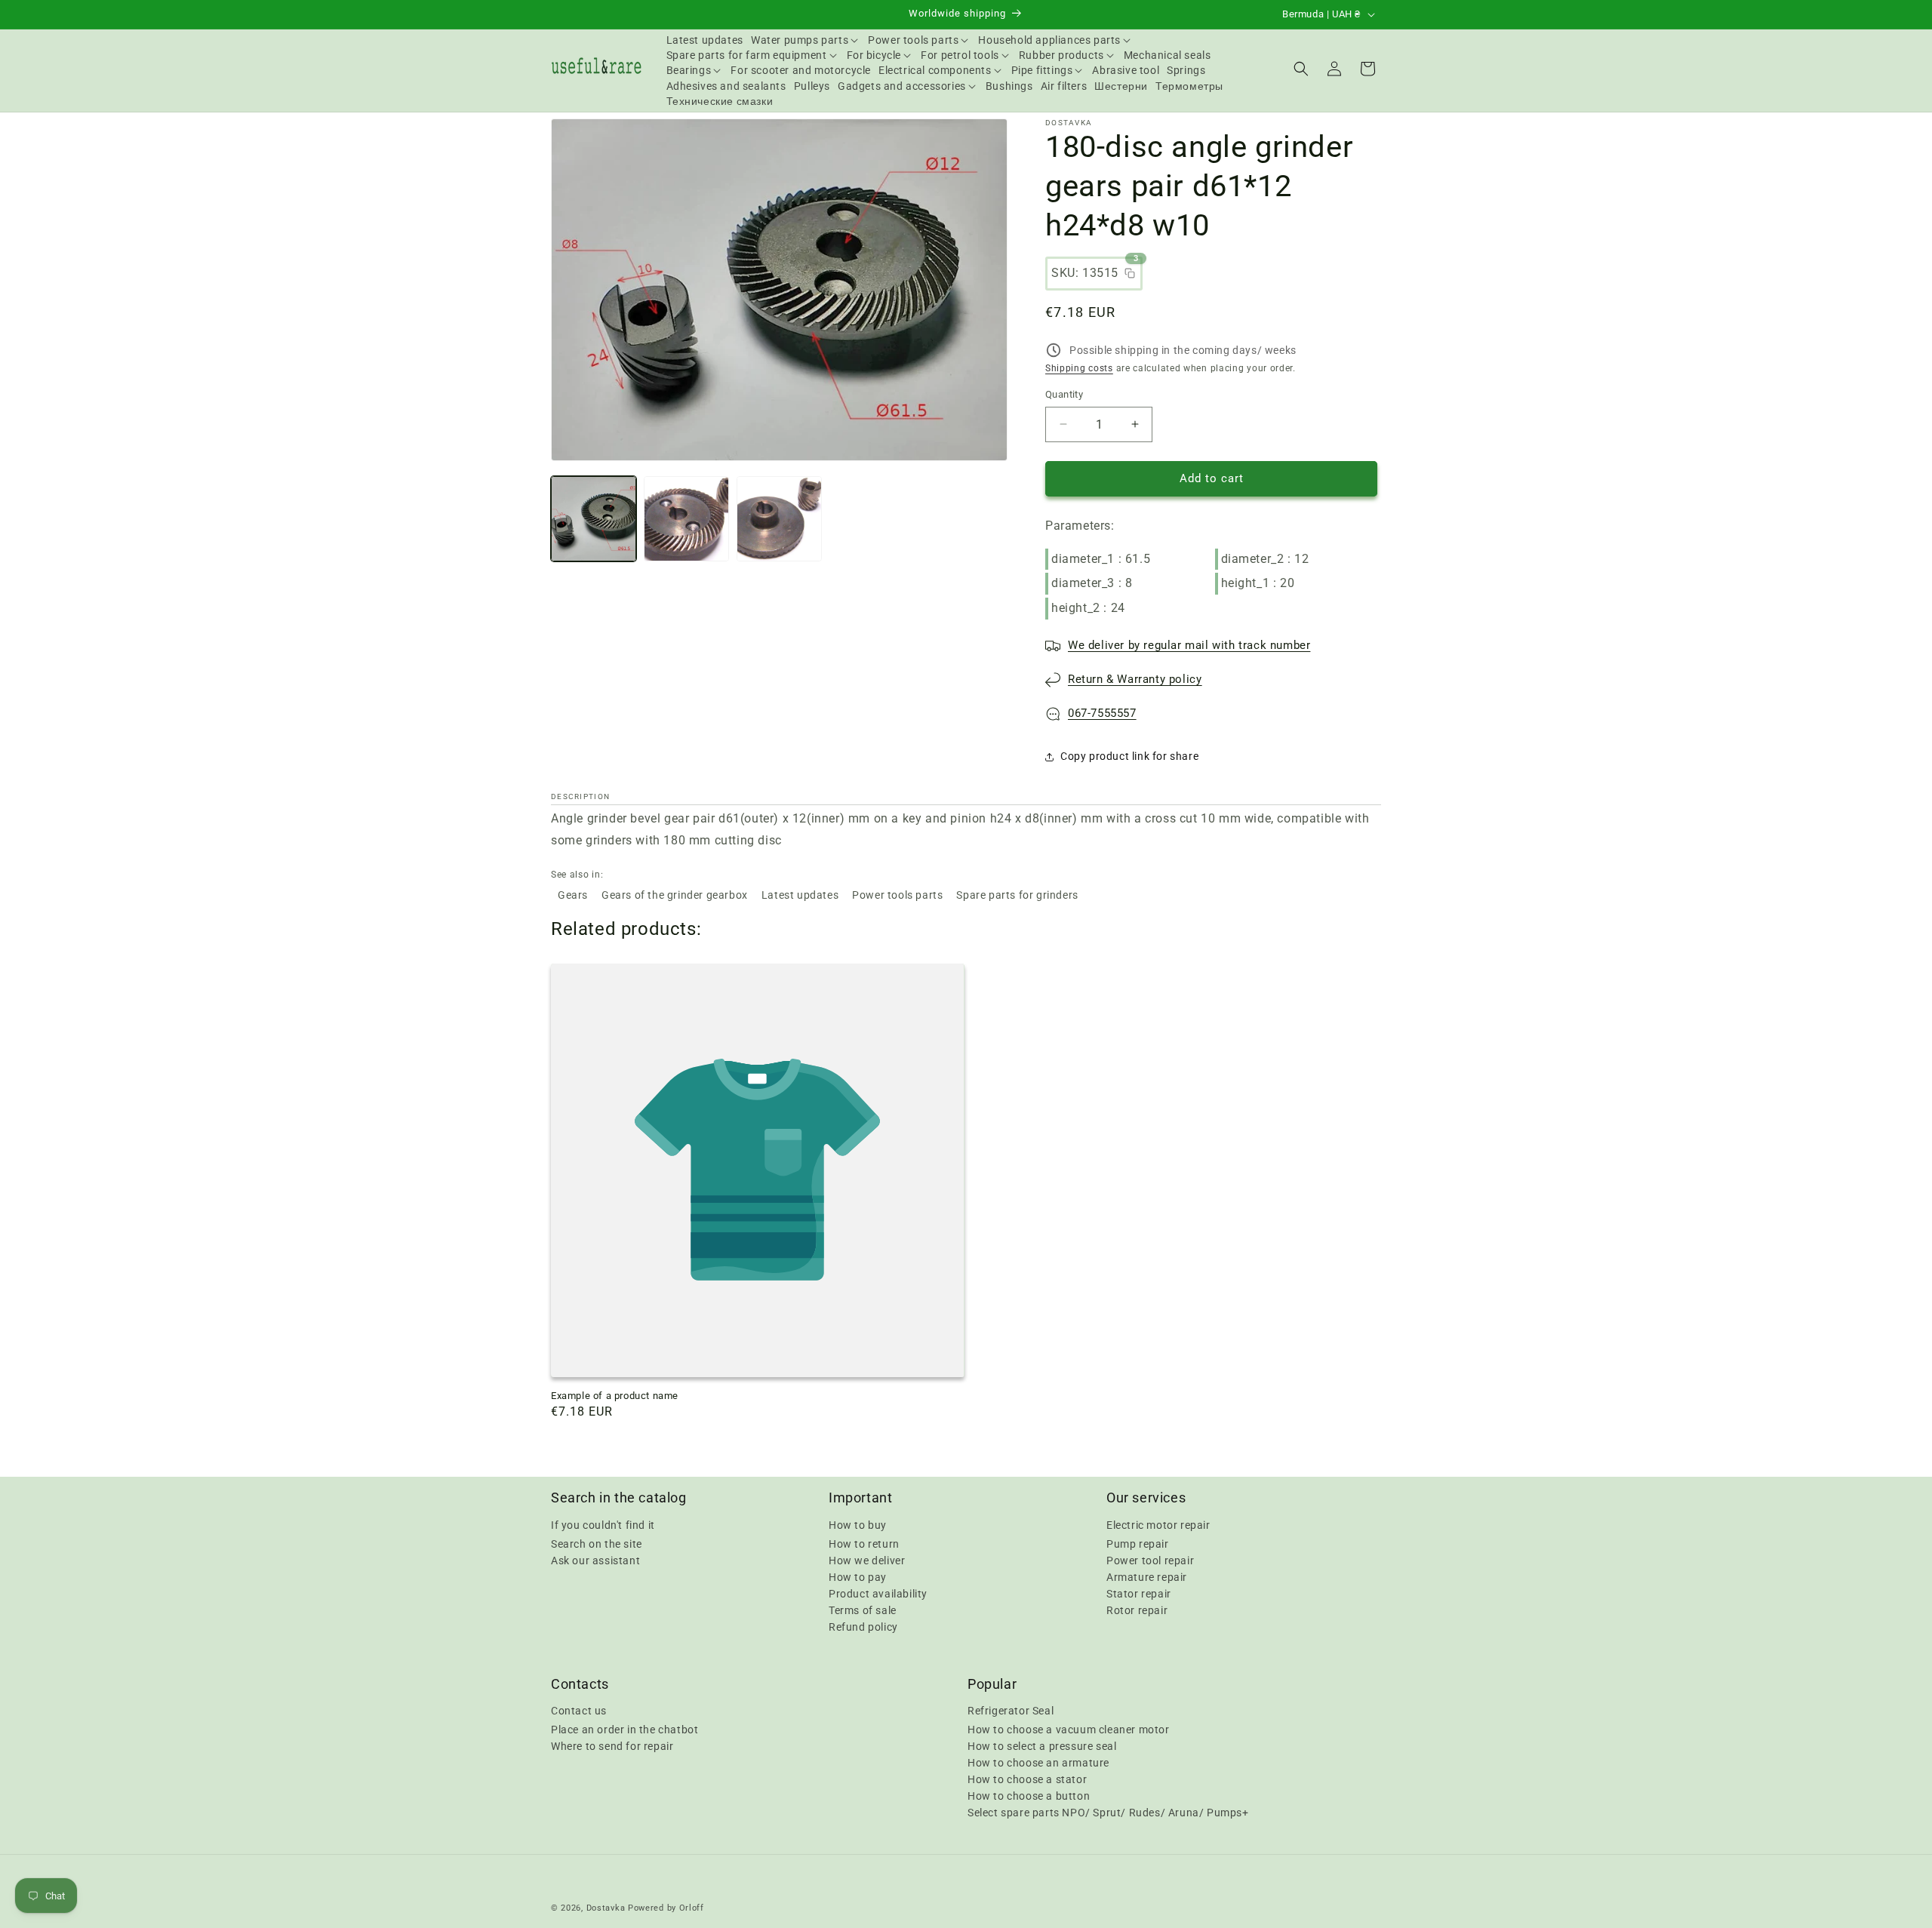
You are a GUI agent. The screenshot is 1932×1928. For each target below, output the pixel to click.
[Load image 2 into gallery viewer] (686, 519)
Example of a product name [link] (615, 1396)
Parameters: (1080, 526)
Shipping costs (1079, 368)
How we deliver (867, 1560)
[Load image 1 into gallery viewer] (594, 519)
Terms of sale (863, 1610)
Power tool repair (1150, 1560)
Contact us (579, 1711)
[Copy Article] (1130, 273)
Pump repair (1138, 1543)
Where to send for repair (612, 1746)
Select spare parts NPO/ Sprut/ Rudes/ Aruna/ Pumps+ (1108, 1813)
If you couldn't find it (603, 1524)
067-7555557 (1102, 713)
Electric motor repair (1158, 1524)
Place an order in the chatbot (625, 1730)
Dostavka (606, 1908)
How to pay (858, 1576)
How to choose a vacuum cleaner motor (1069, 1730)
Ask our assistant (595, 1560)
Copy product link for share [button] (1129, 756)
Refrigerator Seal (1011, 1711)
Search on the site (597, 1543)
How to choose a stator (1027, 1779)
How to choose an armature (1038, 1763)
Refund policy (863, 1626)
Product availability (878, 1593)
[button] (806, 40)
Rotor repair (1137, 1610)
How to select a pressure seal (1042, 1746)
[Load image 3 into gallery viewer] (779, 519)
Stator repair (1139, 1593)
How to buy (858, 1524)
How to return (864, 1543)
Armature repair (1147, 1576)
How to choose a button (1029, 1796)
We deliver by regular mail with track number (1189, 645)
